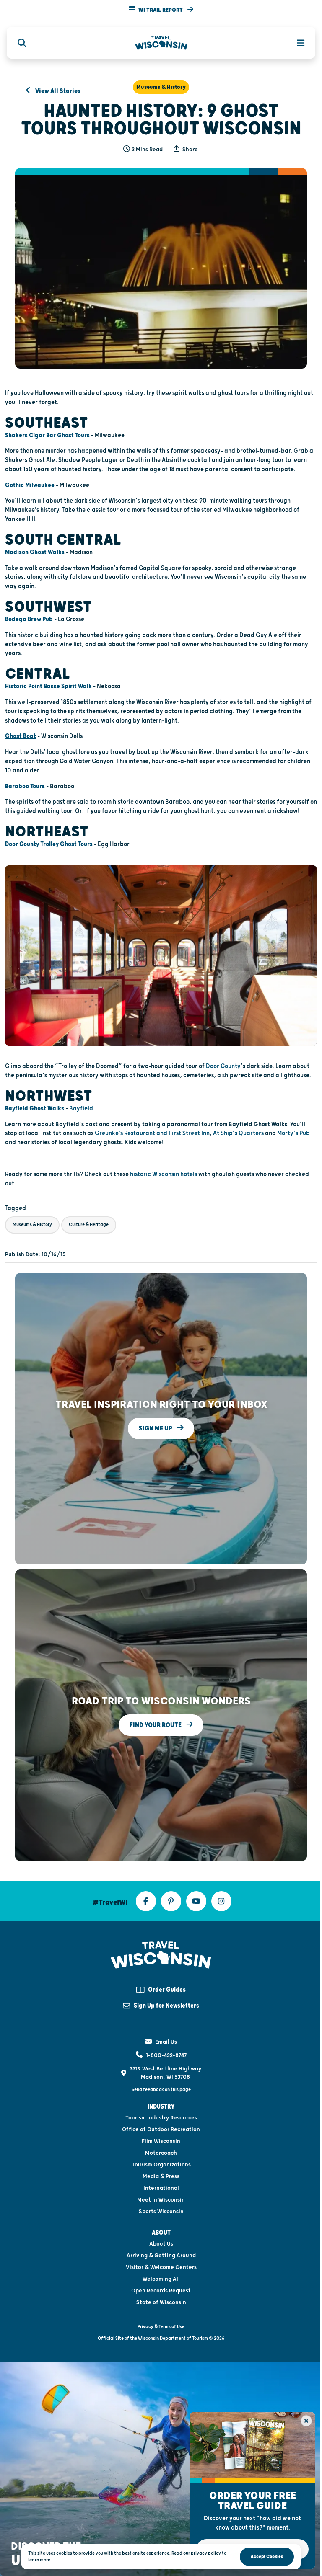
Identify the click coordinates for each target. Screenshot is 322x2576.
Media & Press (161, 2176)
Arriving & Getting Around (161, 2256)
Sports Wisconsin (161, 2212)
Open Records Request (161, 2291)
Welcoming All (161, 2279)
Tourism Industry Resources (161, 2118)
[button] (161, 10)
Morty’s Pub (293, 1133)
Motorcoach (161, 2153)
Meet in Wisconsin (161, 2200)
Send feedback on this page (161, 2089)
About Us (161, 2244)
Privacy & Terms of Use (161, 2327)
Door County (223, 1066)
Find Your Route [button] (156, 1725)
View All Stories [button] (57, 91)
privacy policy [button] (206, 2553)
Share (190, 150)
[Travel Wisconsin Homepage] (161, 43)
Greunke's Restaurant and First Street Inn (152, 1133)
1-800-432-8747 (166, 2055)
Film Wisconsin (161, 2141)
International (161, 2188)
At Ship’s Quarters (238, 1133)
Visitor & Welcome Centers (161, 2267)
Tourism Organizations (161, 2165)
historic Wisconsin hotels (164, 1174)
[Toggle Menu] (296, 43)
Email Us (166, 2042)
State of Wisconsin (161, 2302)
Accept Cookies (267, 2557)
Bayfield (81, 1109)
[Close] (306, 2421)
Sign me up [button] (156, 1428)
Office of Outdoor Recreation (161, 2129)
